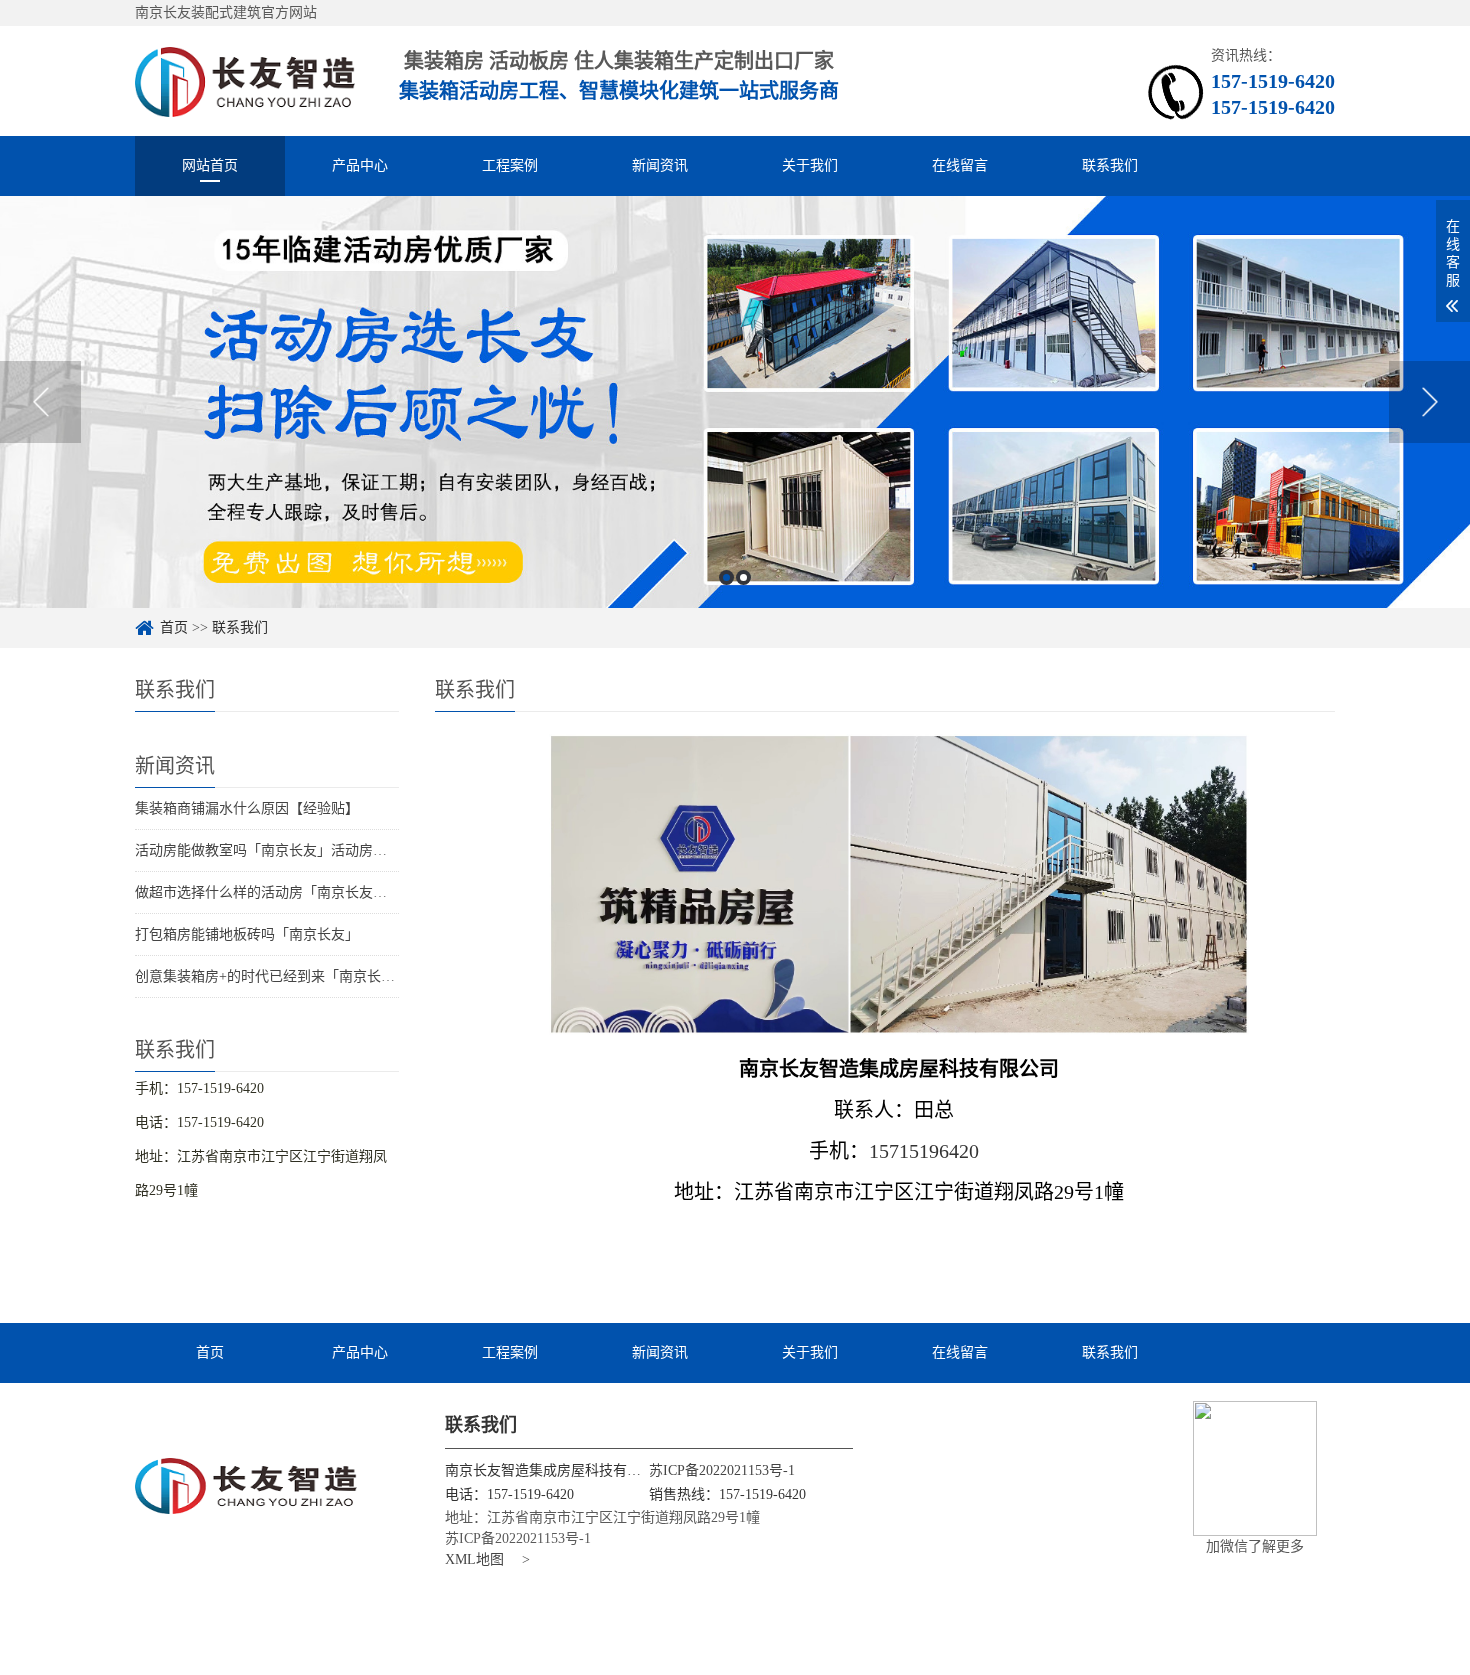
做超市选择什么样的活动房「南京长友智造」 (275, 892)
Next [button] (1429, 402)
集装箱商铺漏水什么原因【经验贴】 (247, 808)
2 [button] (743, 577)
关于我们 (810, 165)
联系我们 (1110, 165)
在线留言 (960, 165)
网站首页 (210, 165)
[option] (735, 402)
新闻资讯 (660, 165)
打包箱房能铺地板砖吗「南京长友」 (247, 934)
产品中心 (360, 165)
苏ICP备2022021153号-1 (722, 1470)
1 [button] (726, 577)
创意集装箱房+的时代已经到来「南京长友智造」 (286, 976)
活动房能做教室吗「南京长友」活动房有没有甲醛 (289, 850)
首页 (174, 627)
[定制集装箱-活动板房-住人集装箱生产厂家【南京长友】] (245, 80)
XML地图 (474, 1559)
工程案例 (510, 165)
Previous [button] (40, 402)
